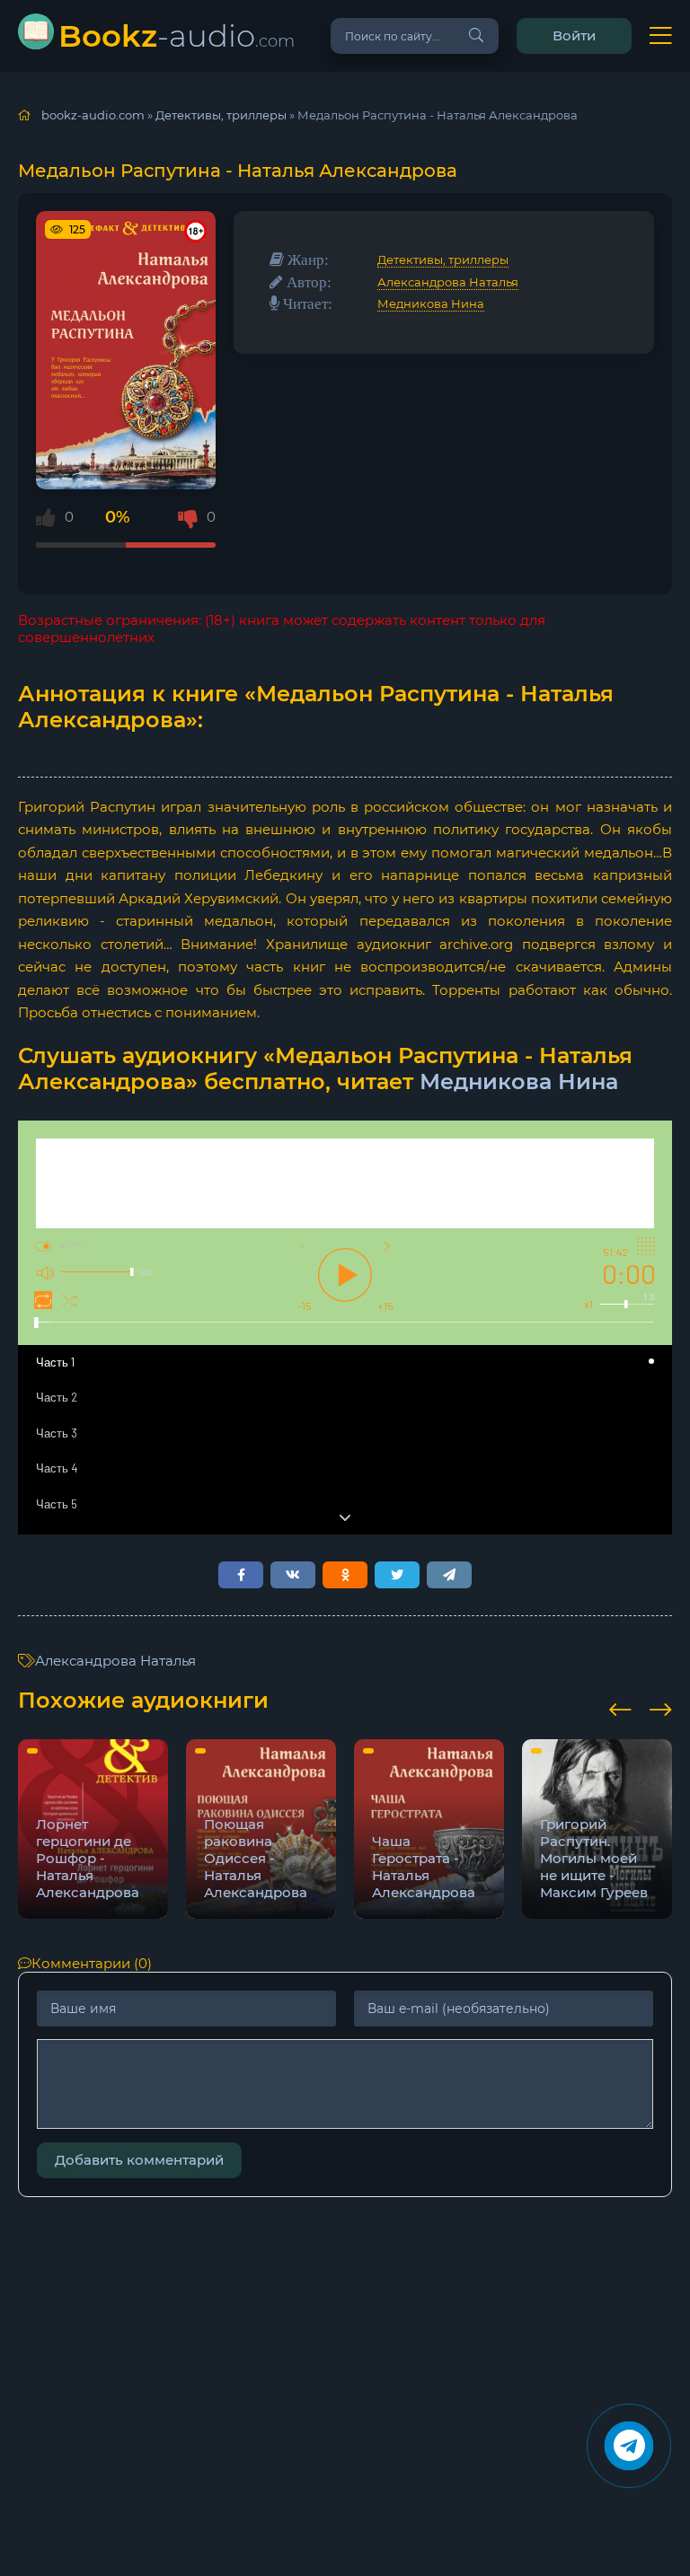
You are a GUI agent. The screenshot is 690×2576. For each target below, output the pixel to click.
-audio (177, 35)
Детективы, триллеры (443, 259)
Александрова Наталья (448, 282)
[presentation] (620, 1707)
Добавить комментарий (139, 2160)
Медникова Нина (431, 303)
